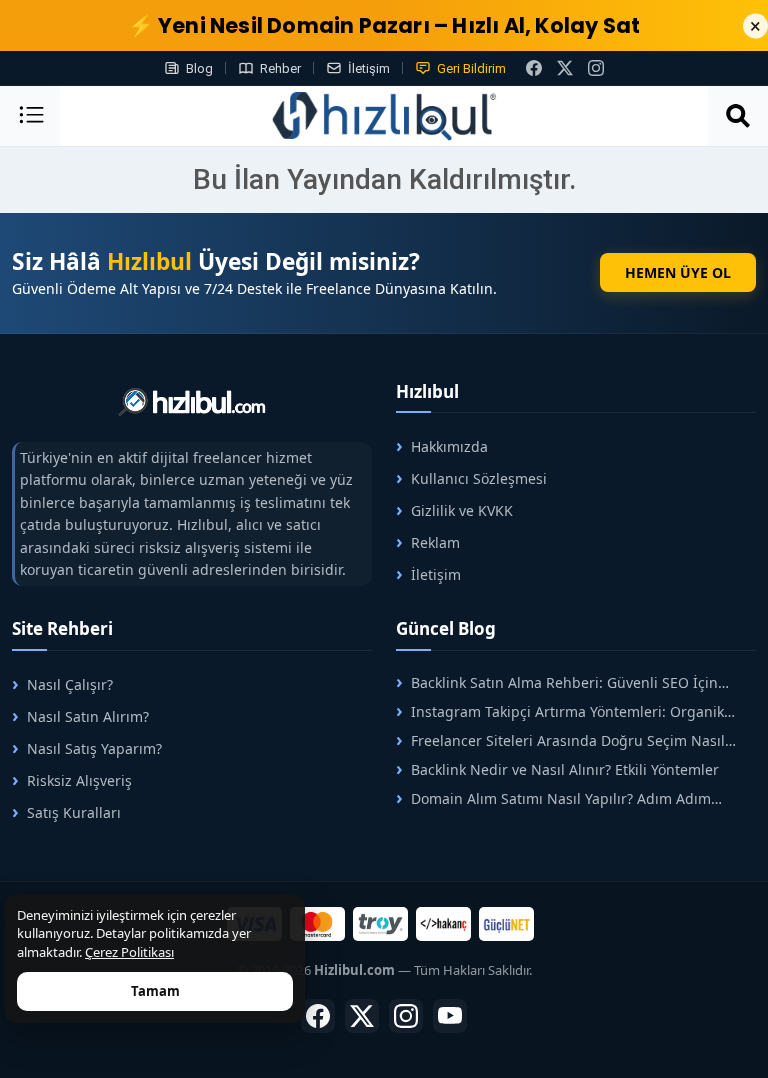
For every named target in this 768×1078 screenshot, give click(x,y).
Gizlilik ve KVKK (462, 510)
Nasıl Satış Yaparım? (94, 748)
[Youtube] (450, 1016)
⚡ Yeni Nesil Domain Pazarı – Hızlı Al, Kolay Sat (384, 25)
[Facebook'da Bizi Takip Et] (534, 68)
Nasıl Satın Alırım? (88, 716)
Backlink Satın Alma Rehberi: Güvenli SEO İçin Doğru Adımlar (557, 682)
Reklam (435, 542)
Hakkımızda (449, 446)
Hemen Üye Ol (678, 272)
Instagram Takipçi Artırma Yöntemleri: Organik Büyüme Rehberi (560, 711)
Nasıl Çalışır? (70, 684)
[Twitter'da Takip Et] (362, 1016)
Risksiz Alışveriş (79, 780)
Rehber (280, 68)
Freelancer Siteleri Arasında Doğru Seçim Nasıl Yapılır (560, 740)
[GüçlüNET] (506, 924)
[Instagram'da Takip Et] (596, 68)
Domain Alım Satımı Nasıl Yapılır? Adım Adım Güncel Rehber (553, 798)
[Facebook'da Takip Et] (318, 1016)
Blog (199, 68)
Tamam (155, 991)
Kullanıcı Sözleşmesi (479, 478)
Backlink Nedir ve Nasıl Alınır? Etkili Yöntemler (565, 769)
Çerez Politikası (129, 952)
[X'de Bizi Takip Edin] (565, 68)
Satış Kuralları (74, 812)
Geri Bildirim (471, 68)
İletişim (369, 68)
